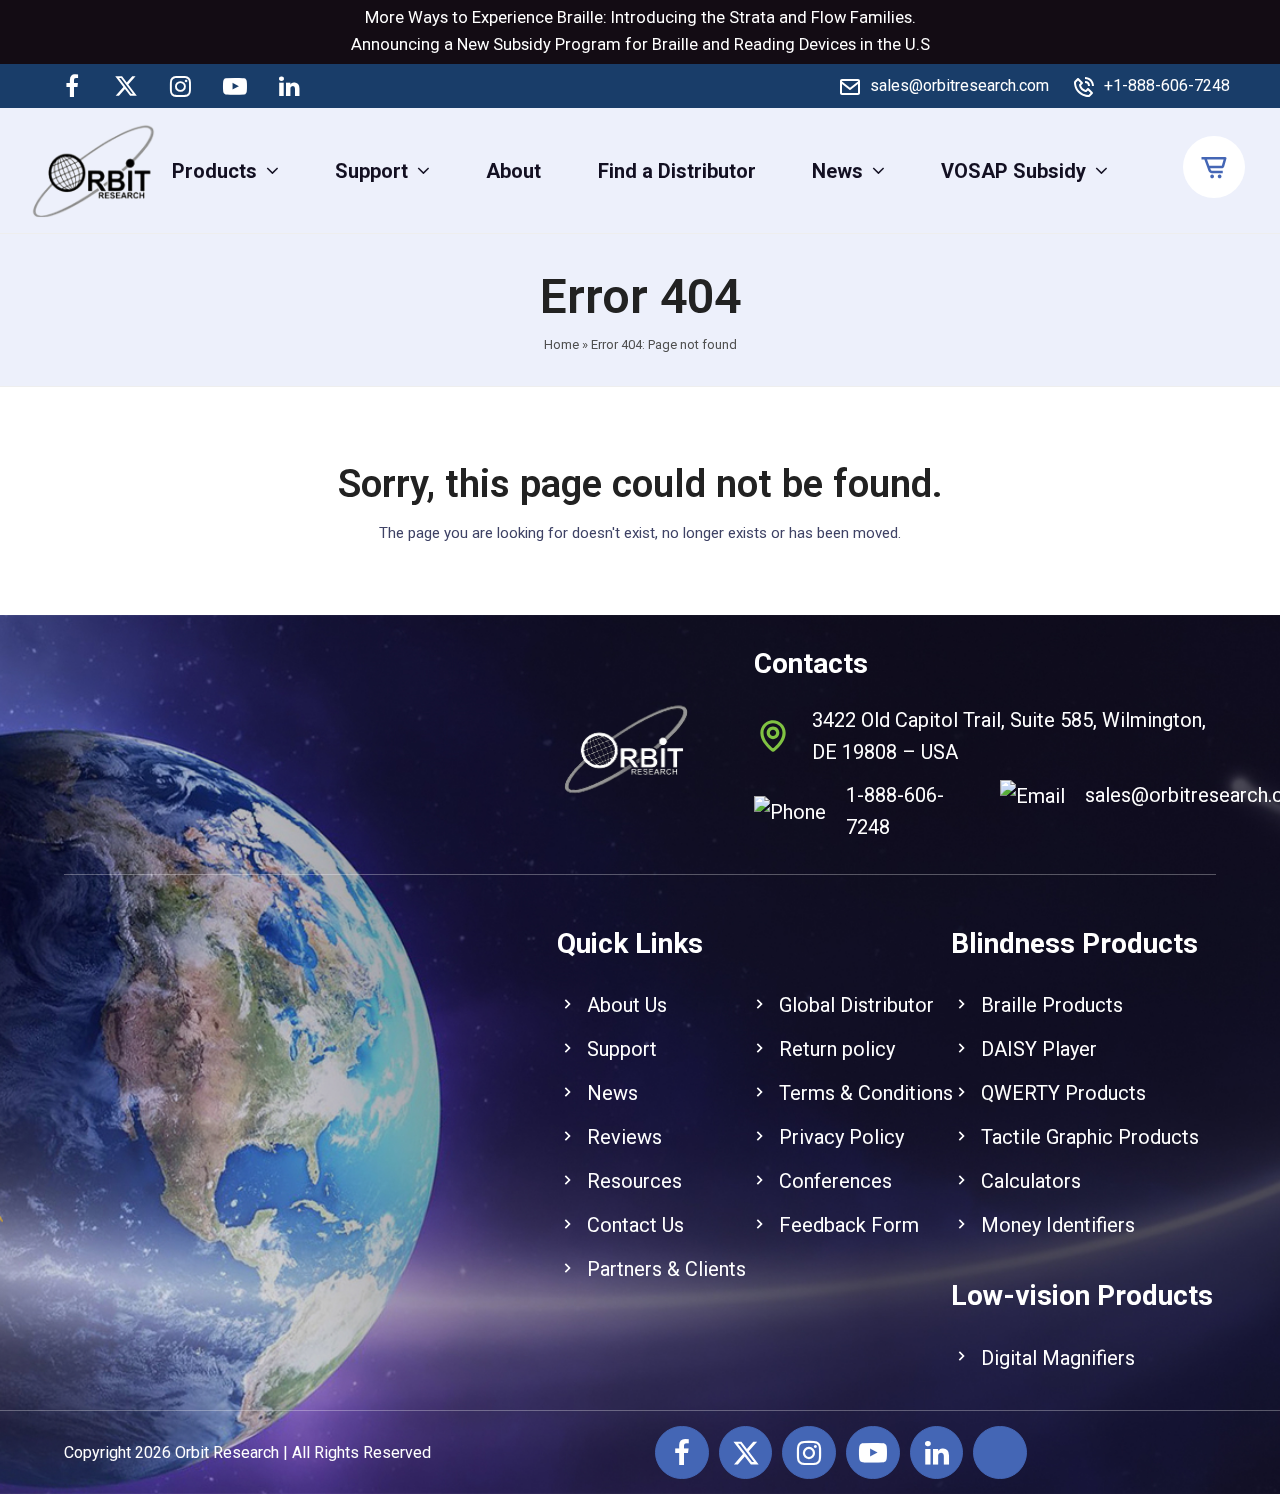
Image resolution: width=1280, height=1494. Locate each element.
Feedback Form (849, 1225)
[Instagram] (181, 86)
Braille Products (1052, 1005)
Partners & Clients (666, 1269)
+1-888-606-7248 (1167, 85)
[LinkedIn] (289, 86)
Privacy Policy (841, 1137)
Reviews (624, 1137)
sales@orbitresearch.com (959, 85)
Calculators (1031, 1181)
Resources (634, 1181)
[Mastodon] (343, 86)
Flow (828, 17)
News (612, 1093)
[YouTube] (235, 86)
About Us (627, 1005)
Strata (752, 17)
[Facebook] (72, 86)
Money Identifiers (1058, 1225)
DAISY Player (1039, 1049)
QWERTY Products (1063, 1093)
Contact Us (635, 1225)
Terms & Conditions (866, 1093)
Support (622, 1049)
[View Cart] (1216, 168)
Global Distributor (856, 1005)
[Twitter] (126, 86)
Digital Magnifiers (1058, 1358)
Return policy (837, 1049)
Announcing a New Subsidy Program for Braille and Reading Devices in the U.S (640, 44)
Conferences (835, 1181)
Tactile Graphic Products (1090, 1137)
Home (561, 344)
